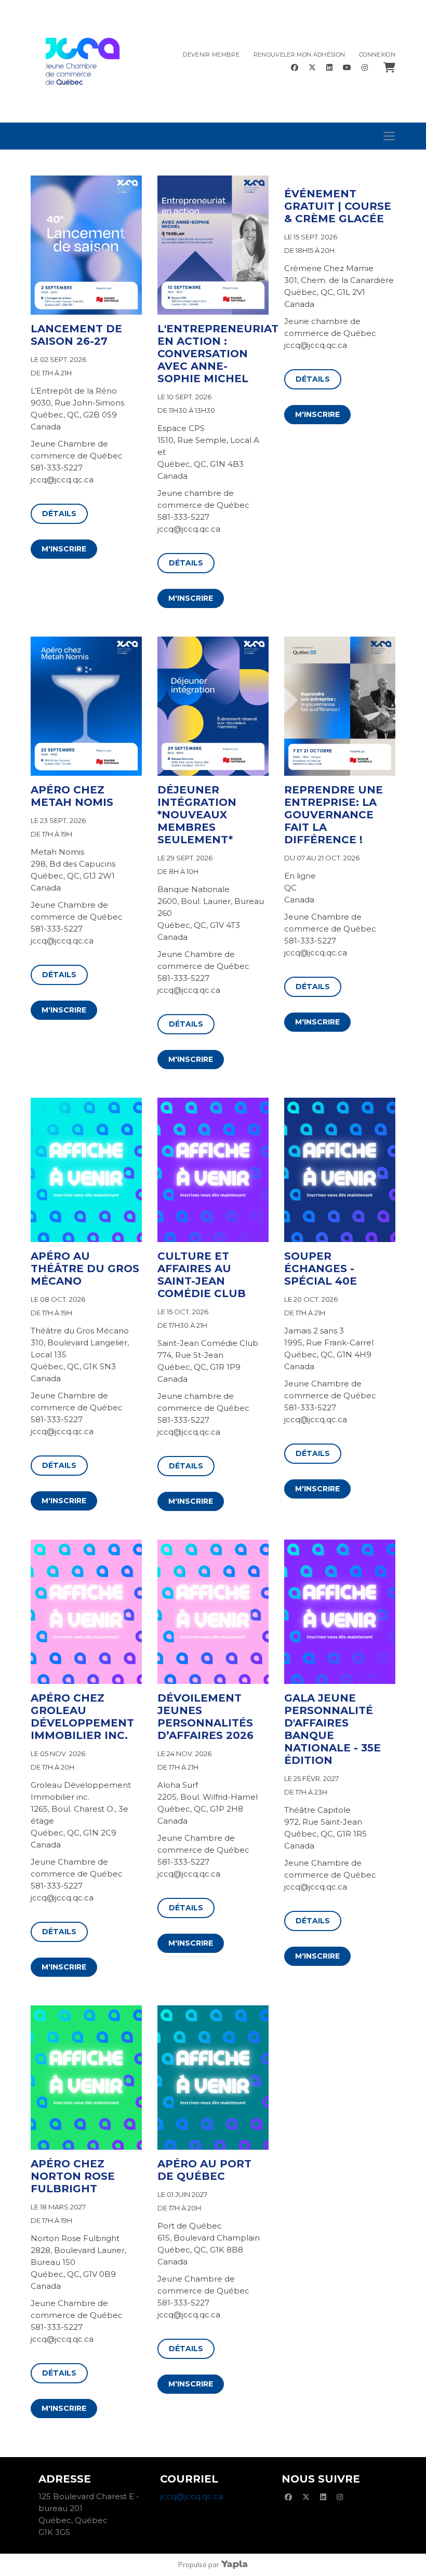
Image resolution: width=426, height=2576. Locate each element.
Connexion (377, 55)
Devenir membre (211, 55)
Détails (59, 514)
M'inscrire (64, 549)
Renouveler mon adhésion (299, 55)
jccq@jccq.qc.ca (191, 2496)
